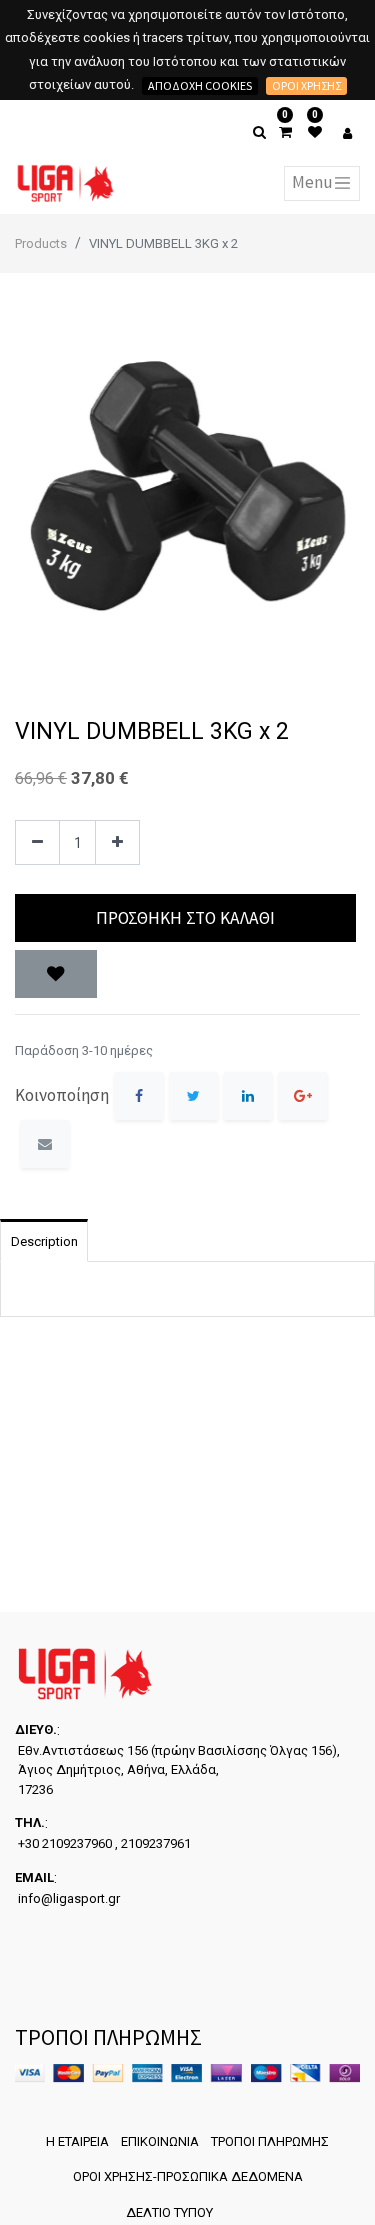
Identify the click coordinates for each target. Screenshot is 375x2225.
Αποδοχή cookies (200, 85)
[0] (285, 132)
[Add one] (117, 842)
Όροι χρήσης (306, 85)
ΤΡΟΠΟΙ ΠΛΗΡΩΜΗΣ (270, 2141)
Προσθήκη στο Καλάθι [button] (185, 918)
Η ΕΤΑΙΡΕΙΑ (77, 2141)
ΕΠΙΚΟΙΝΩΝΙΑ (160, 2141)
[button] (56, 974)
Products (41, 243)
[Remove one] (37, 842)
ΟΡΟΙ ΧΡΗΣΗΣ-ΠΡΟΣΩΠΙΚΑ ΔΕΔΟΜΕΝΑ (188, 2176)
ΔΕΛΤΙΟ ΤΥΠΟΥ (169, 2212)
